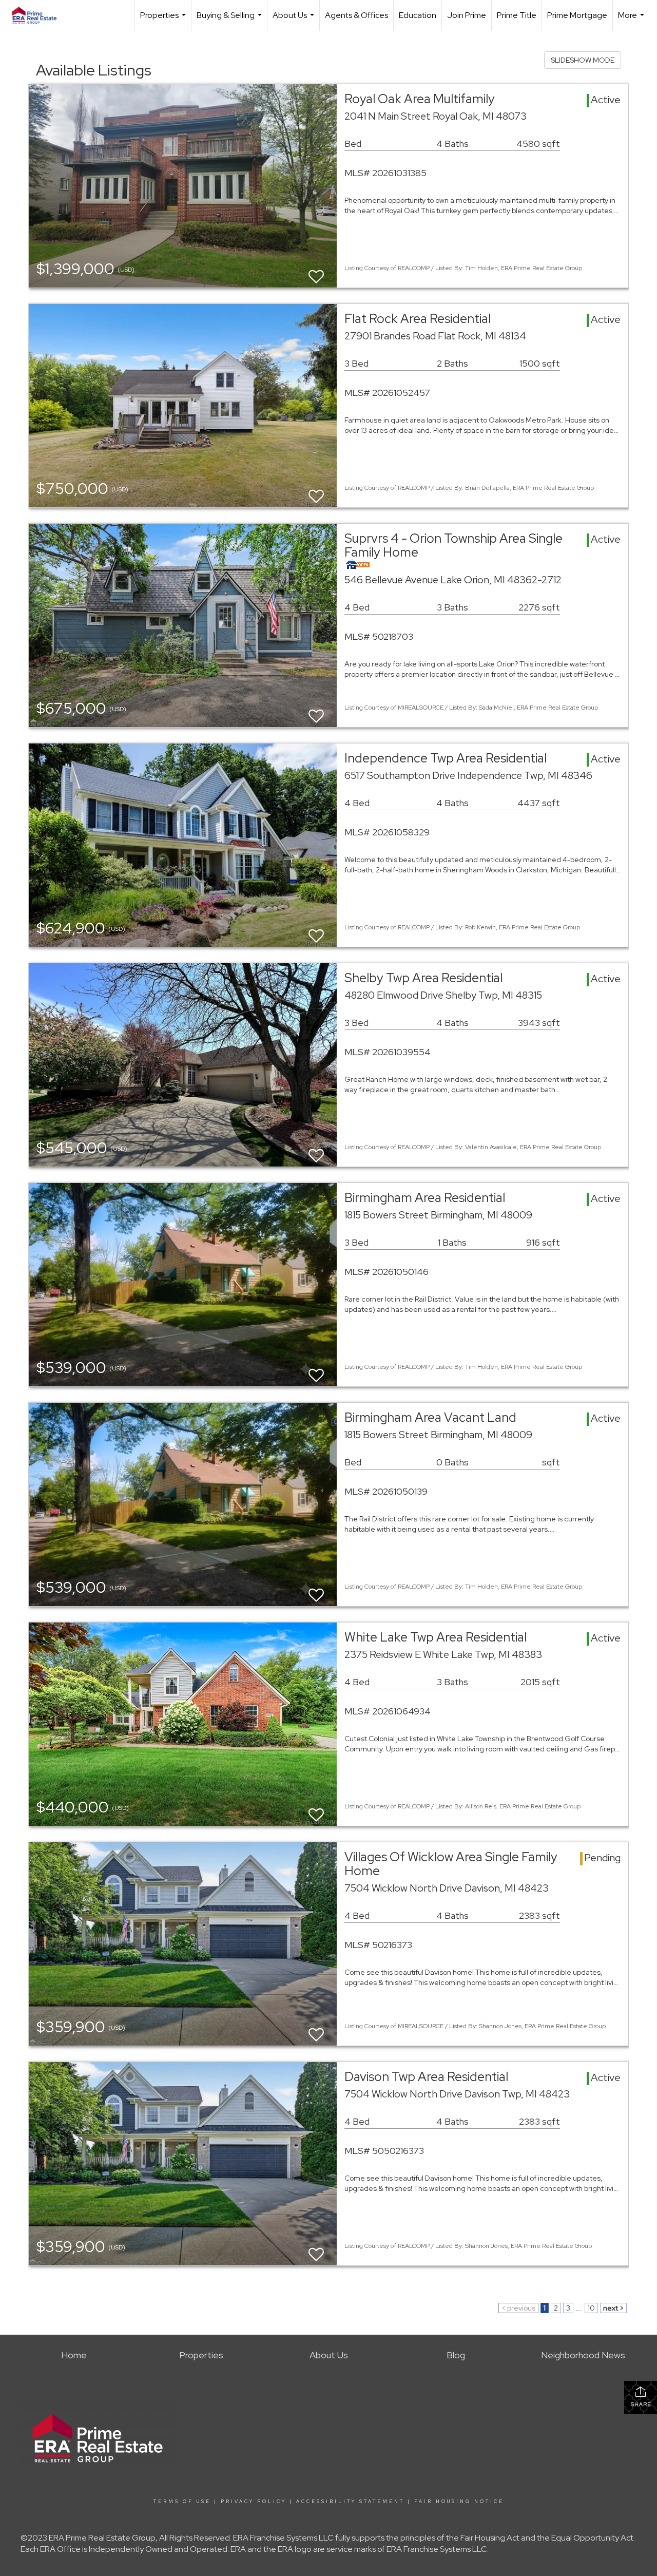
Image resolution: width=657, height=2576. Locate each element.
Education (418, 15)
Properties (164, 20)
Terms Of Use (182, 2502)
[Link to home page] (39, 15)
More (632, 20)
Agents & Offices (356, 15)
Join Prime (467, 15)
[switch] (316, 272)
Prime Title (517, 15)
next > (613, 2308)
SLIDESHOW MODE (583, 60)
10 (591, 2308)
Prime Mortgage (577, 15)
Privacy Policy (254, 2502)
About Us (295, 20)
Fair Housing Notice (459, 2502)
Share (641, 2404)
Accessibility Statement (350, 2502)
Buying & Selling (230, 20)
